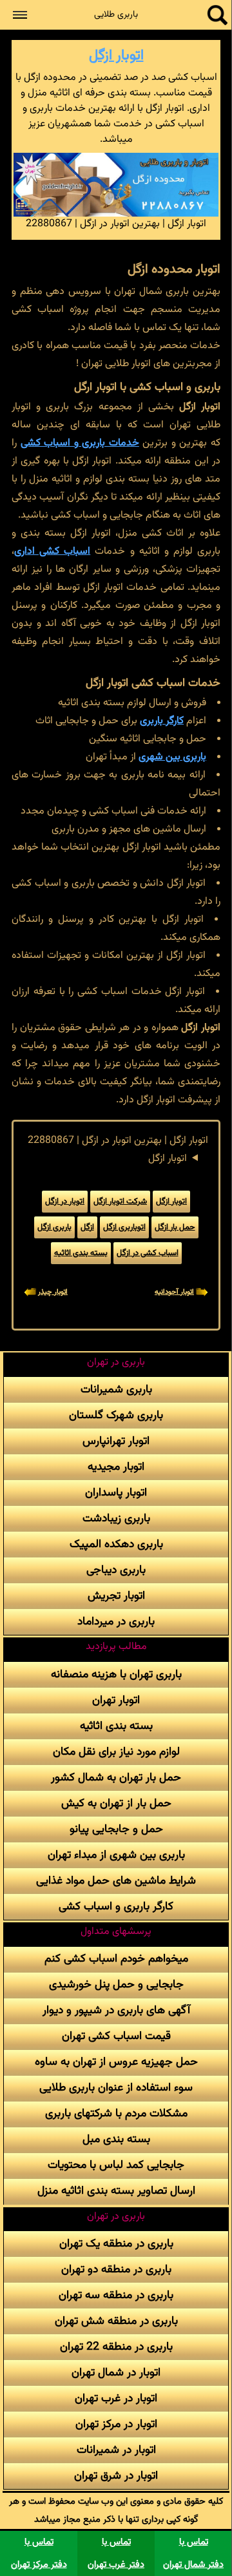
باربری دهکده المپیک (116, 1544)
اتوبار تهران (116, 1700)
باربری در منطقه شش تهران (116, 2321)
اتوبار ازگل (116, 56)
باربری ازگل (54, 1227)
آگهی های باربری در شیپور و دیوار (116, 2010)
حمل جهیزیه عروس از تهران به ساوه (116, 2062)
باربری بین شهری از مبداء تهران (116, 1855)
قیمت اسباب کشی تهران (116, 2036)
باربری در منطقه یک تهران (116, 2244)
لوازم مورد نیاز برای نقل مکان (116, 1752)
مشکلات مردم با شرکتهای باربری (116, 2113)
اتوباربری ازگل (124, 1227)
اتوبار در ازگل (65, 1202)
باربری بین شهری (172, 757)
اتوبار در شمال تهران (116, 2373)
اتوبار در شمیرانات (116, 2450)
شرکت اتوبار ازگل (120, 1202)
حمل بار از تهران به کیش (116, 1803)
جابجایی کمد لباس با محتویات (116, 2165)
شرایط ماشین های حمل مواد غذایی (116, 1881)
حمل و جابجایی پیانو (116, 1829)
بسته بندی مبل (116, 2139)
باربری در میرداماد (116, 1622)
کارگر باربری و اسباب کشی (116, 1907)
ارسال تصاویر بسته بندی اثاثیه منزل (116, 2191)
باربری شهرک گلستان (116, 1415)
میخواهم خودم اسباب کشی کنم (116, 1959)
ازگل (87, 1227)
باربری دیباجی (116, 1570)
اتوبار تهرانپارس (116, 1441)
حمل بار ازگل (175, 1227)
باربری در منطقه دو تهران (116, 2269)
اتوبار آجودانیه (174, 1292)
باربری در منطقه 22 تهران (116, 2347)
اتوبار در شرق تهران (116, 2476)
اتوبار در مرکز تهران (116, 2424)
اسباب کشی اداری (52, 551)
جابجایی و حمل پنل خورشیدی (116, 1985)
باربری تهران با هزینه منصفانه (116, 1674)
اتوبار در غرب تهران (116, 2398)
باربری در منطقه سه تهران (116, 2295)
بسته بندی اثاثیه (81, 1253)
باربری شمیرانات (116, 1390)
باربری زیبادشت (116, 1518)
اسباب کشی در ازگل (148, 1253)
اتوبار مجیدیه (116, 1467)
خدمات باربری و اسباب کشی (80, 443)
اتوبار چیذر (53, 1292)
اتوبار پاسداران (116, 1493)
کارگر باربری (162, 721)
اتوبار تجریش (116, 1596)
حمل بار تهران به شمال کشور (116, 1778)
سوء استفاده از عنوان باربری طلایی (116, 2088)
